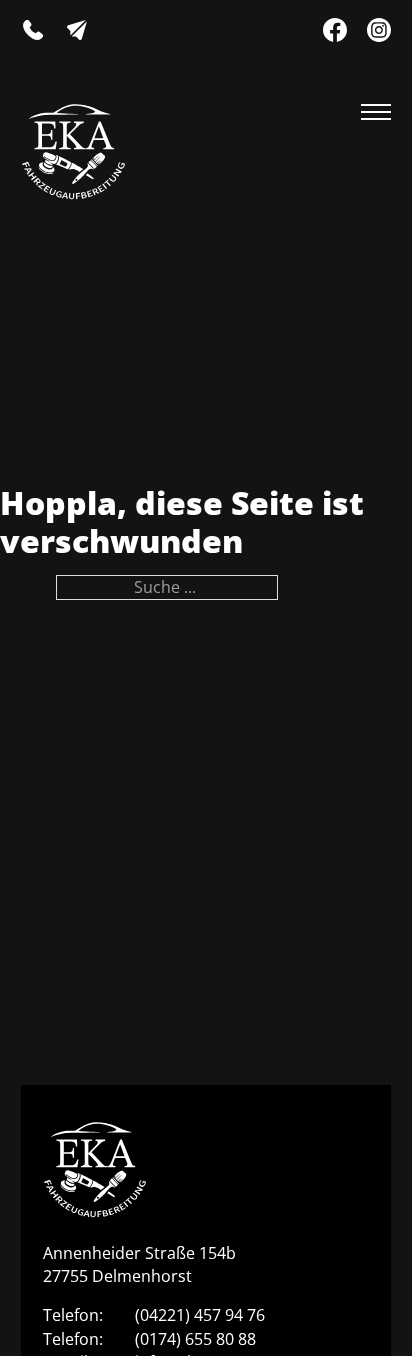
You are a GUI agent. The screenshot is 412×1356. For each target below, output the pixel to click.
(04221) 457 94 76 (200, 1315)
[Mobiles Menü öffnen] (376, 112)
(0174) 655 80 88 (195, 1339)
